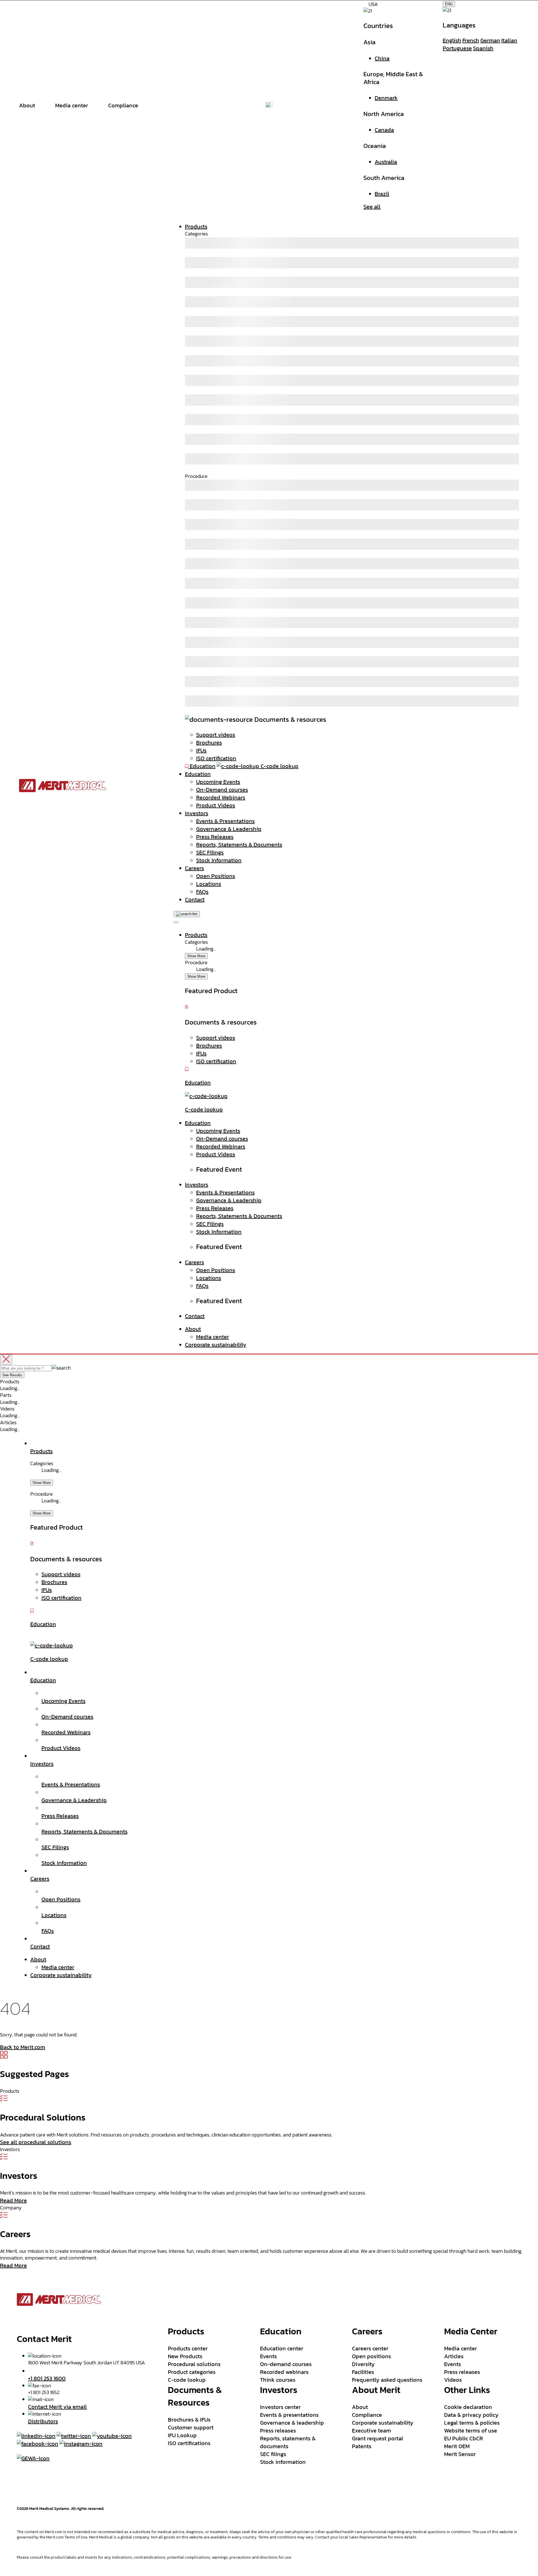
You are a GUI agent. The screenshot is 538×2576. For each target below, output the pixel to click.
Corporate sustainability (216, 1345)
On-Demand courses (222, 790)
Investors (197, 813)
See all (372, 207)
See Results (12, 1375)
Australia (386, 162)
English (452, 40)
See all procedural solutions (36, 2142)
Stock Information (219, 860)
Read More (13, 2200)
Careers (194, 868)
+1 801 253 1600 (47, 2378)
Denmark (386, 98)
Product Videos (216, 805)
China (382, 58)
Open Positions (216, 876)
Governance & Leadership (229, 829)
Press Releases (215, 837)
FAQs (202, 892)
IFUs (201, 750)
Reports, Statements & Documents (239, 845)
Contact (195, 899)
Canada (384, 130)
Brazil (382, 194)
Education (198, 774)
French (471, 40)
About (193, 1329)
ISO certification (216, 758)
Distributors (43, 2421)
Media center (213, 1337)
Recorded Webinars (221, 797)
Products (196, 226)
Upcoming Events (218, 782)
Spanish (483, 48)
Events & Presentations (225, 821)
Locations (209, 884)
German (490, 40)
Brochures (209, 743)
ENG (449, 4)
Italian (509, 40)
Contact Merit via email (57, 2407)
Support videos (216, 735)
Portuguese (457, 48)
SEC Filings (210, 852)
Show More (196, 956)
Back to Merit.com (23, 2047)
